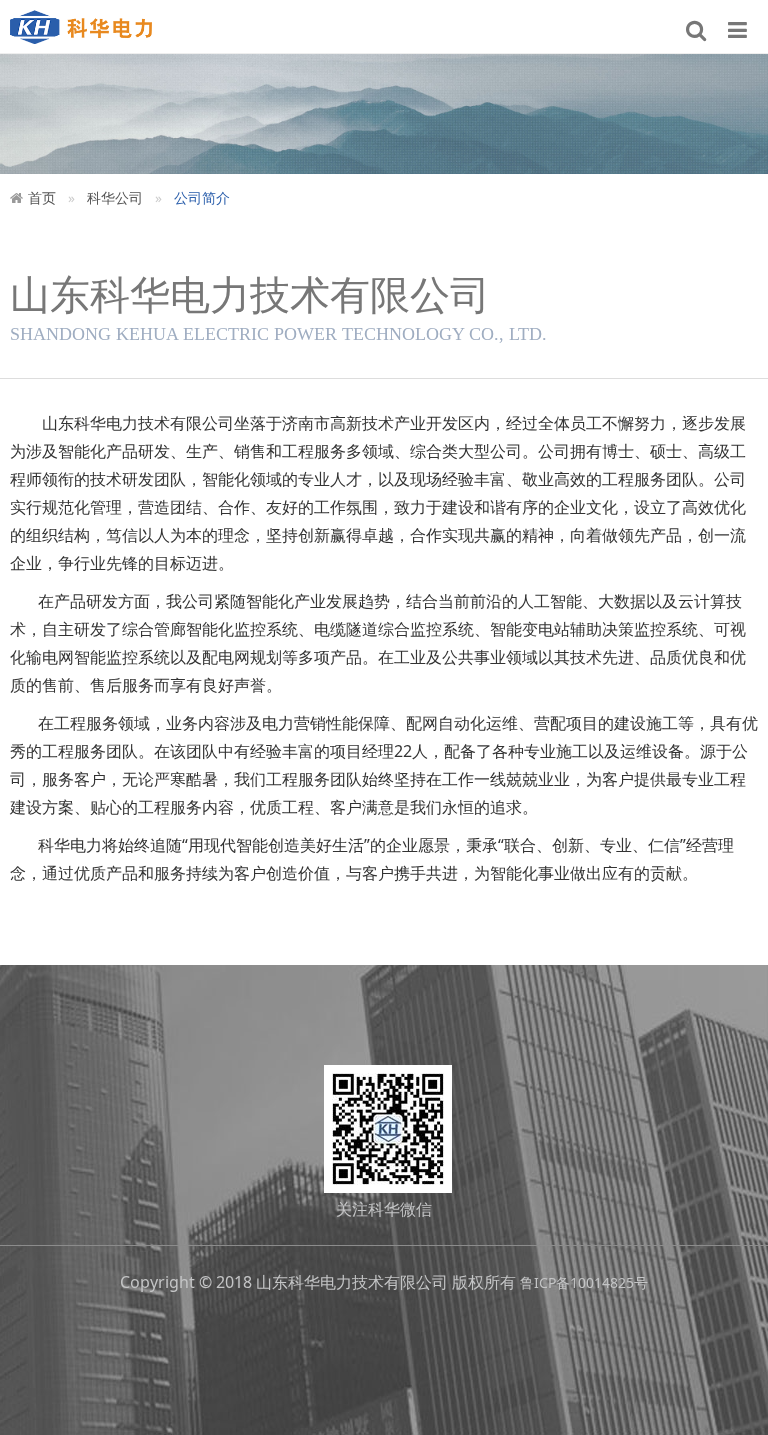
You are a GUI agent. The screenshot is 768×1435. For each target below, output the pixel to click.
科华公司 (115, 197)
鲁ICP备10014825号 (584, 1282)
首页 (42, 197)
